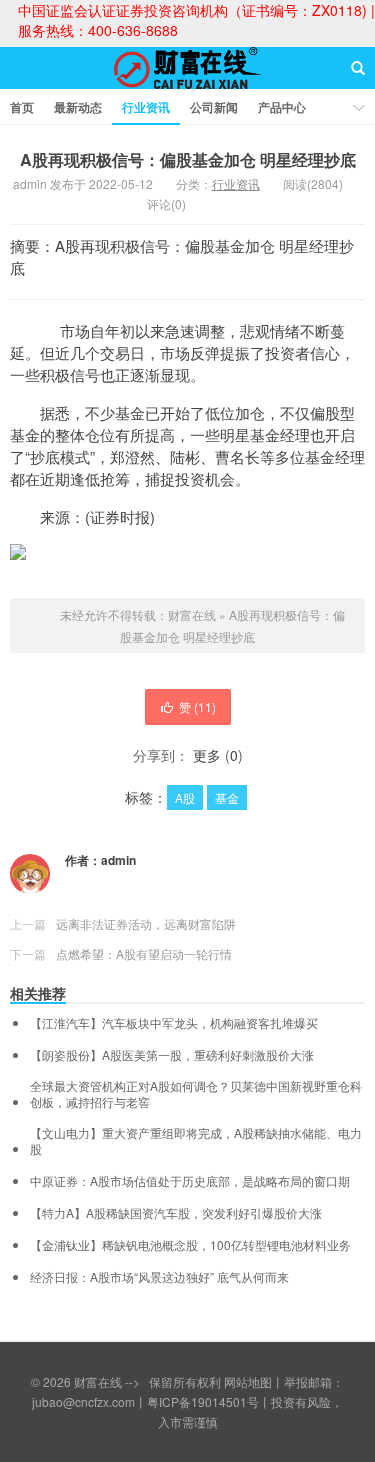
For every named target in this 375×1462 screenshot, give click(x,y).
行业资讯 (146, 107)
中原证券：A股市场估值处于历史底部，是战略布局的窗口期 (190, 1181)
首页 (22, 107)
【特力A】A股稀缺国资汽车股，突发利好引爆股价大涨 (176, 1213)
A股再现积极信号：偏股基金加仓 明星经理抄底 (188, 159)
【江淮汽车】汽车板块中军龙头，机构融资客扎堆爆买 (174, 1023)
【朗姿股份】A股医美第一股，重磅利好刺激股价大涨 (172, 1055)
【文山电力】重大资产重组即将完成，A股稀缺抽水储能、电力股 (196, 1141)
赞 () (197, 706)
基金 (227, 797)
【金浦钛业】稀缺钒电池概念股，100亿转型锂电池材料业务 (190, 1245)
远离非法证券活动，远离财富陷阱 (146, 923)
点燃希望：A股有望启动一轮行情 (144, 953)
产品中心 (282, 107)
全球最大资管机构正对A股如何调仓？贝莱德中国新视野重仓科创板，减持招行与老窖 (196, 1094)
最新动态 (78, 107)
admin (118, 860)
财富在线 (188, 86)
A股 (185, 797)
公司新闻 (214, 107)
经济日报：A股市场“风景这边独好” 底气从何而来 (159, 1277)
